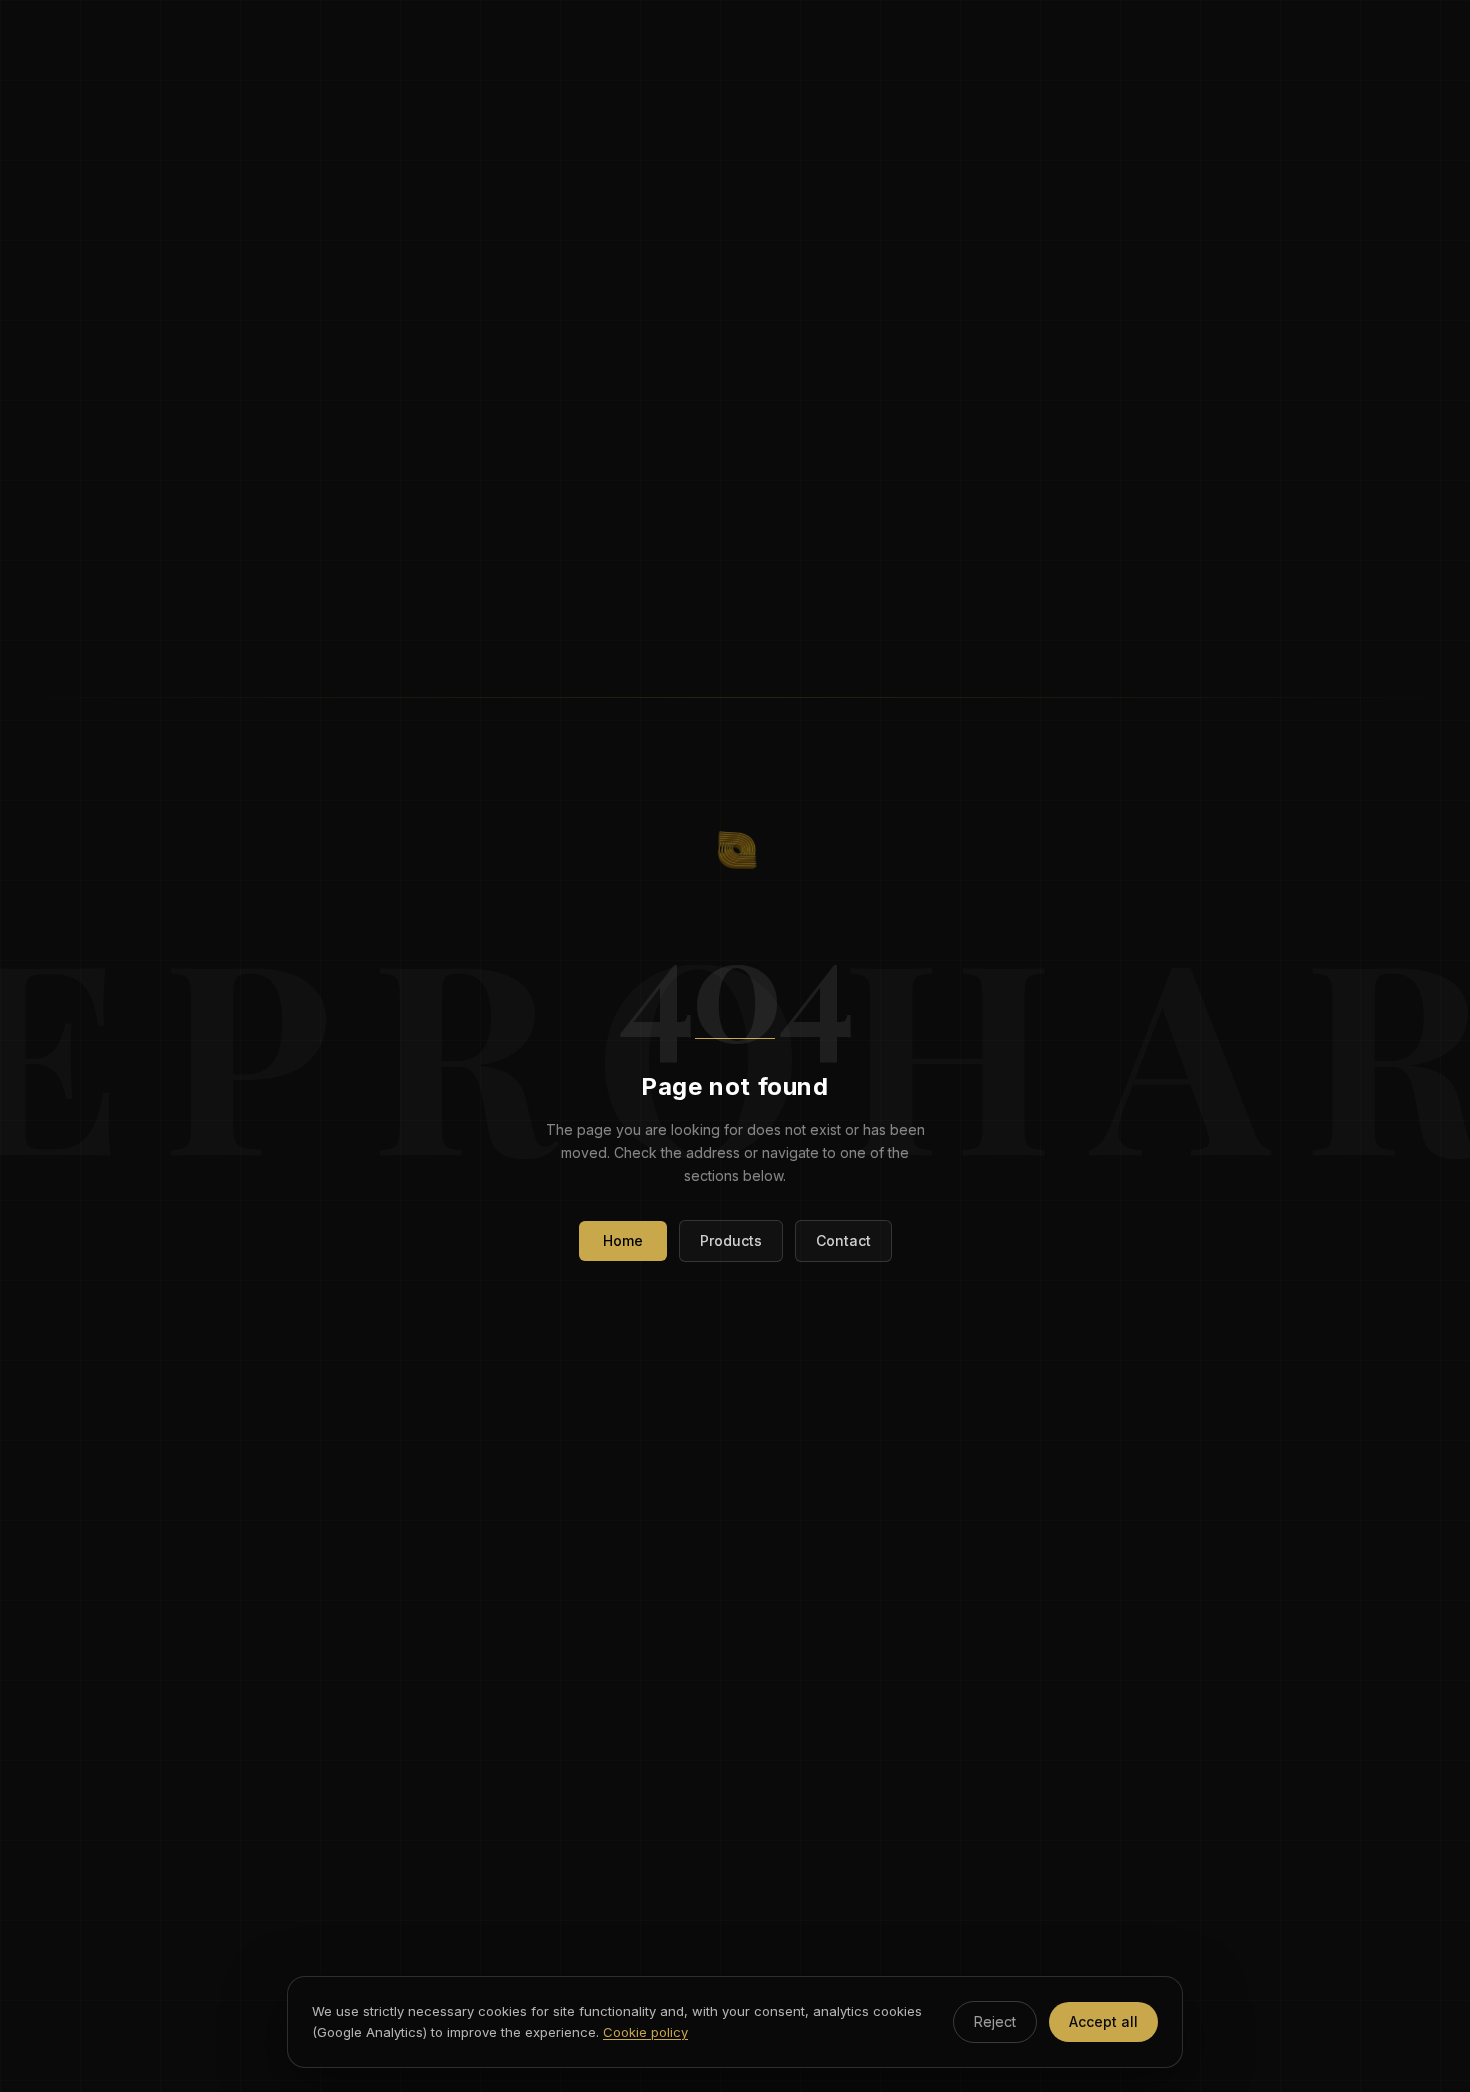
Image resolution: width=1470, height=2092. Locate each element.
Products (731, 1240)
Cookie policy (645, 2032)
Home (623, 1240)
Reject (995, 2021)
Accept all (1103, 2021)
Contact (843, 1240)
